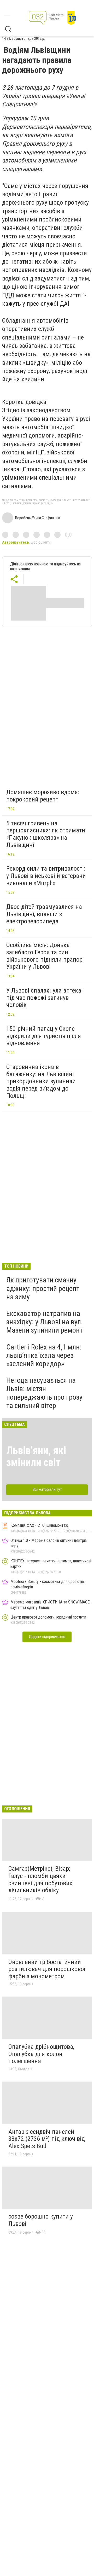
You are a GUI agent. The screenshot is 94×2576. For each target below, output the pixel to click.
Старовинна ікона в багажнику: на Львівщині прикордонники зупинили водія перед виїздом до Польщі (41, 1081)
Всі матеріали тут (47, 1489)
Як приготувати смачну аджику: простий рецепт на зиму (43, 1288)
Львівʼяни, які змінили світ (36, 1456)
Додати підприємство (47, 1637)
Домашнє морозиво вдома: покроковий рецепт (43, 796)
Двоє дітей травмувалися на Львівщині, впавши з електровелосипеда (44, 914)
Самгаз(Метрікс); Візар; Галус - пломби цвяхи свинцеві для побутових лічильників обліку (40, 1879)
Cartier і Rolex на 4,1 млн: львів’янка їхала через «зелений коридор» (44, 1355)
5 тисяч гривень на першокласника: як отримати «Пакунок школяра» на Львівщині (46, 834)
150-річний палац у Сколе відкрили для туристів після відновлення (44, 1036)
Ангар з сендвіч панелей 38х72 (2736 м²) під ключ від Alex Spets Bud (47, 2139)
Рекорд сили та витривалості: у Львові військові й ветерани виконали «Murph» (46, 876)
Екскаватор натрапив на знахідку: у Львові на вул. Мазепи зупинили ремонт (45, 1322)
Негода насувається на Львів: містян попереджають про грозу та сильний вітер (44, 1393)
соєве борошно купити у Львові (41, 2220)
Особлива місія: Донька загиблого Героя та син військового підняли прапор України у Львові (44, 956)
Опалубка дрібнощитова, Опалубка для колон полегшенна (41, 2054)
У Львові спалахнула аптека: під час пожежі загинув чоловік (44, 998)
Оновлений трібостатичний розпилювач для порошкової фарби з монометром (47, 1969)
